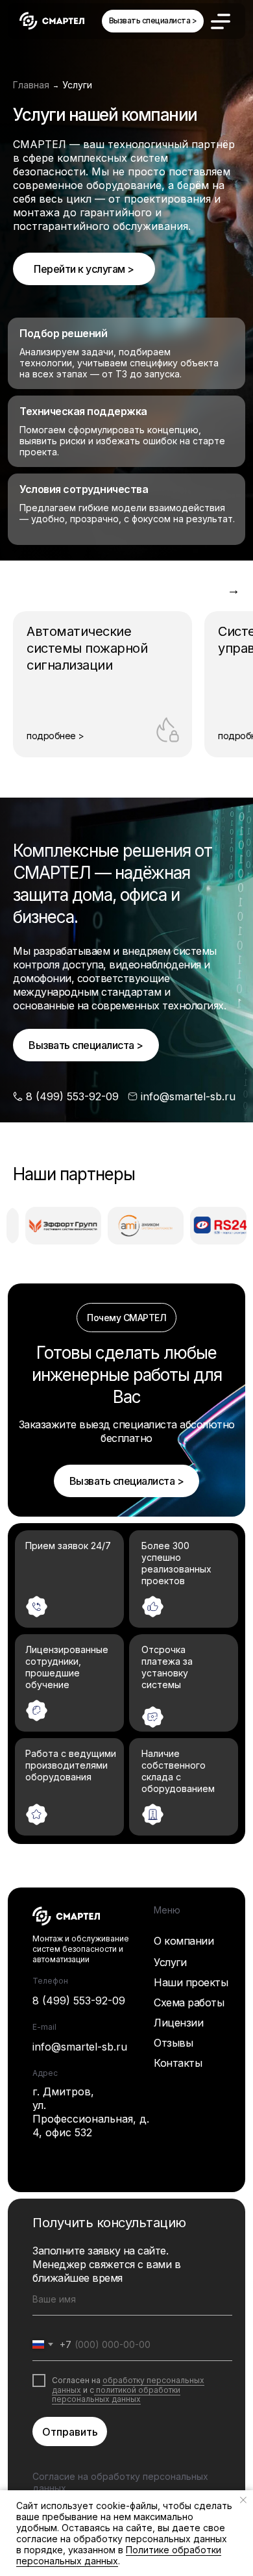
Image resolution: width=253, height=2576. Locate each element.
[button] (153, 21)
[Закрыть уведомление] (243, 2500)
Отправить (70, 2432)
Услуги (170, 1962)
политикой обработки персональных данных (116, 2394)
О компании (184, 1941)
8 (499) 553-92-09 (79, 2001)
